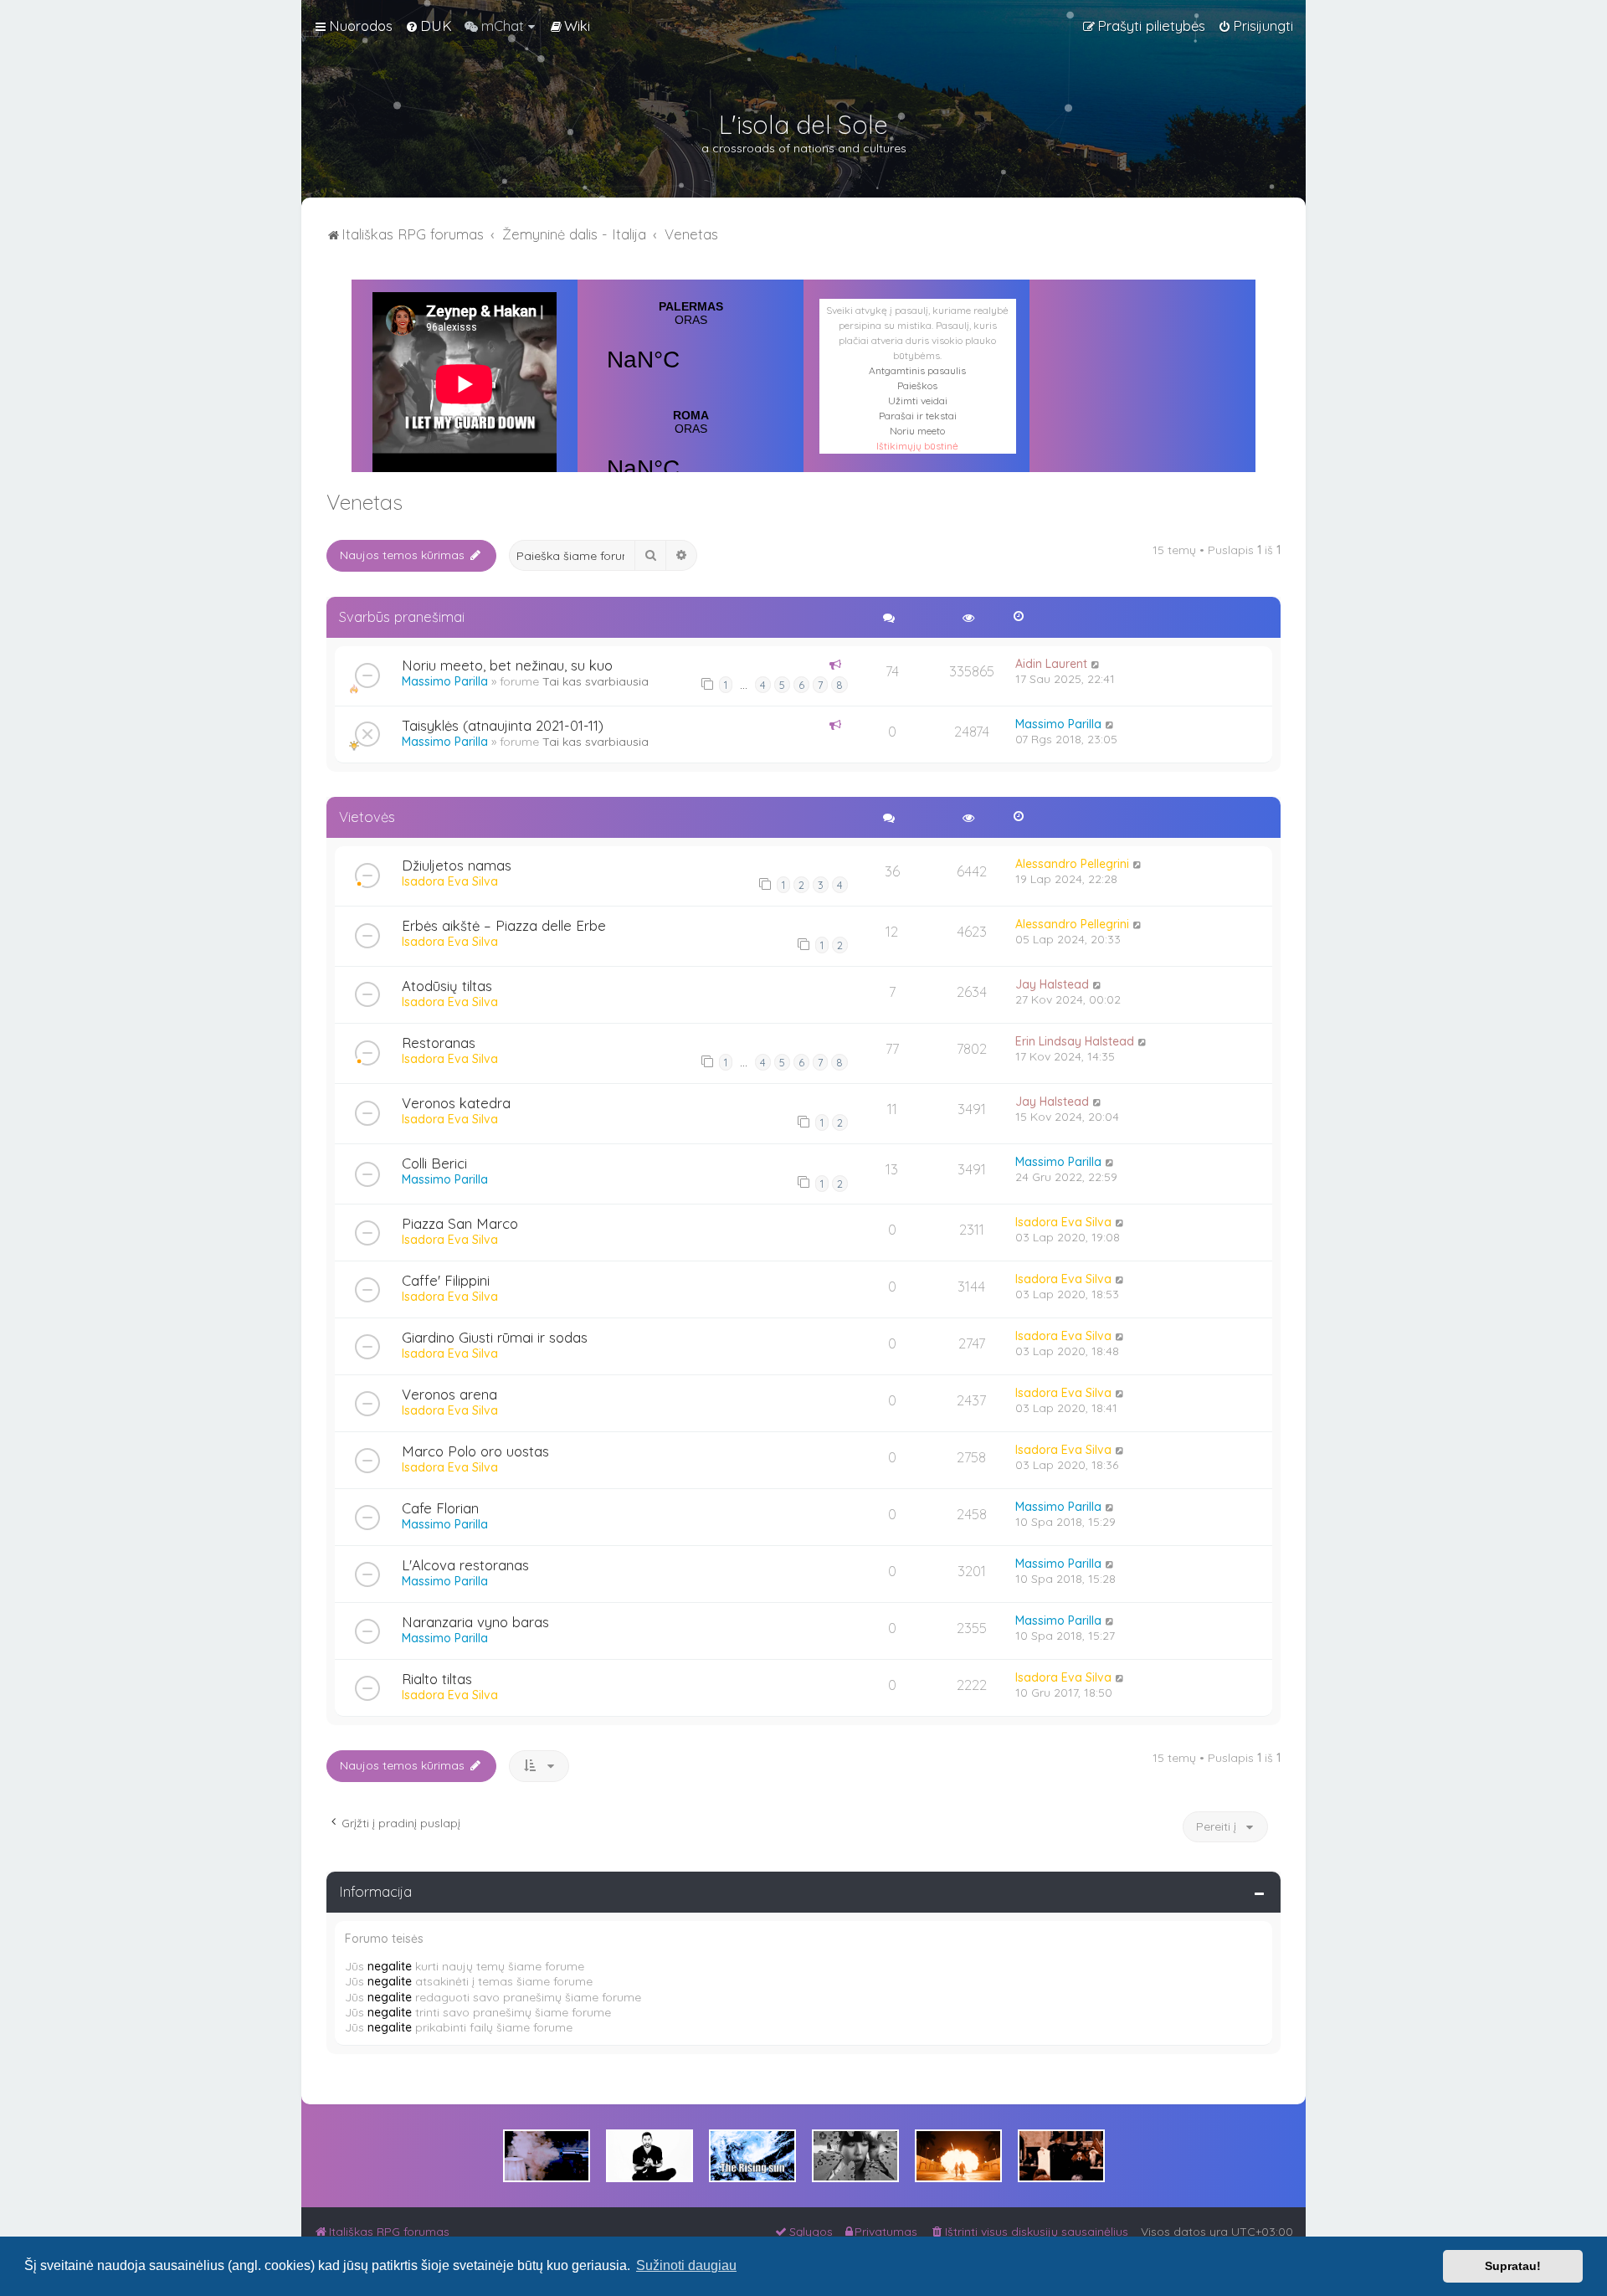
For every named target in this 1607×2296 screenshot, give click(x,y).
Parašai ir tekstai (918, 416)
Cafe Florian (440, 1508)
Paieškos (917, 385)
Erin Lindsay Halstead (1075, 1041)
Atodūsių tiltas (447, 986)
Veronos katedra (456, 1103)
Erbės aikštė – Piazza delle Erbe (504, 925)
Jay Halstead (1052, 984)
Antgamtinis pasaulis (917, 370)
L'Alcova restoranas (465, 1565)
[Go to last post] (1096, 664)
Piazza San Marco (460, 1223)
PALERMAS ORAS (691, 347)
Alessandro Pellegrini (1072, 864)
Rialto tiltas (437, 1679)
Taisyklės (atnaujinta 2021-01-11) (503, 725)
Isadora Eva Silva (450, 881)
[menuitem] (429, 26)
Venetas (365, 502)
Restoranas (439, 1043)
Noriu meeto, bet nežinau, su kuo (507, 665)
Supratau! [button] (1513, 2266)
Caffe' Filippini (446, 1280)
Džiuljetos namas (457, 865)
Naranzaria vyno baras (475, 1622)
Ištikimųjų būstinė (917, 446)
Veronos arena (449, 1394)
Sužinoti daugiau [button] (686, 2265)
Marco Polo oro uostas (475, 1451)
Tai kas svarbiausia (596, 681)
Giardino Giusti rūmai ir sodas (495, 1337)
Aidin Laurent (1051, 664)
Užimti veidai (918, 401)
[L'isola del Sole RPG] (547, 2156)
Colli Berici (434, 1163)
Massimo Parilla (445, 681)
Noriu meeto (917, 431)
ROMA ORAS (691, 455)
